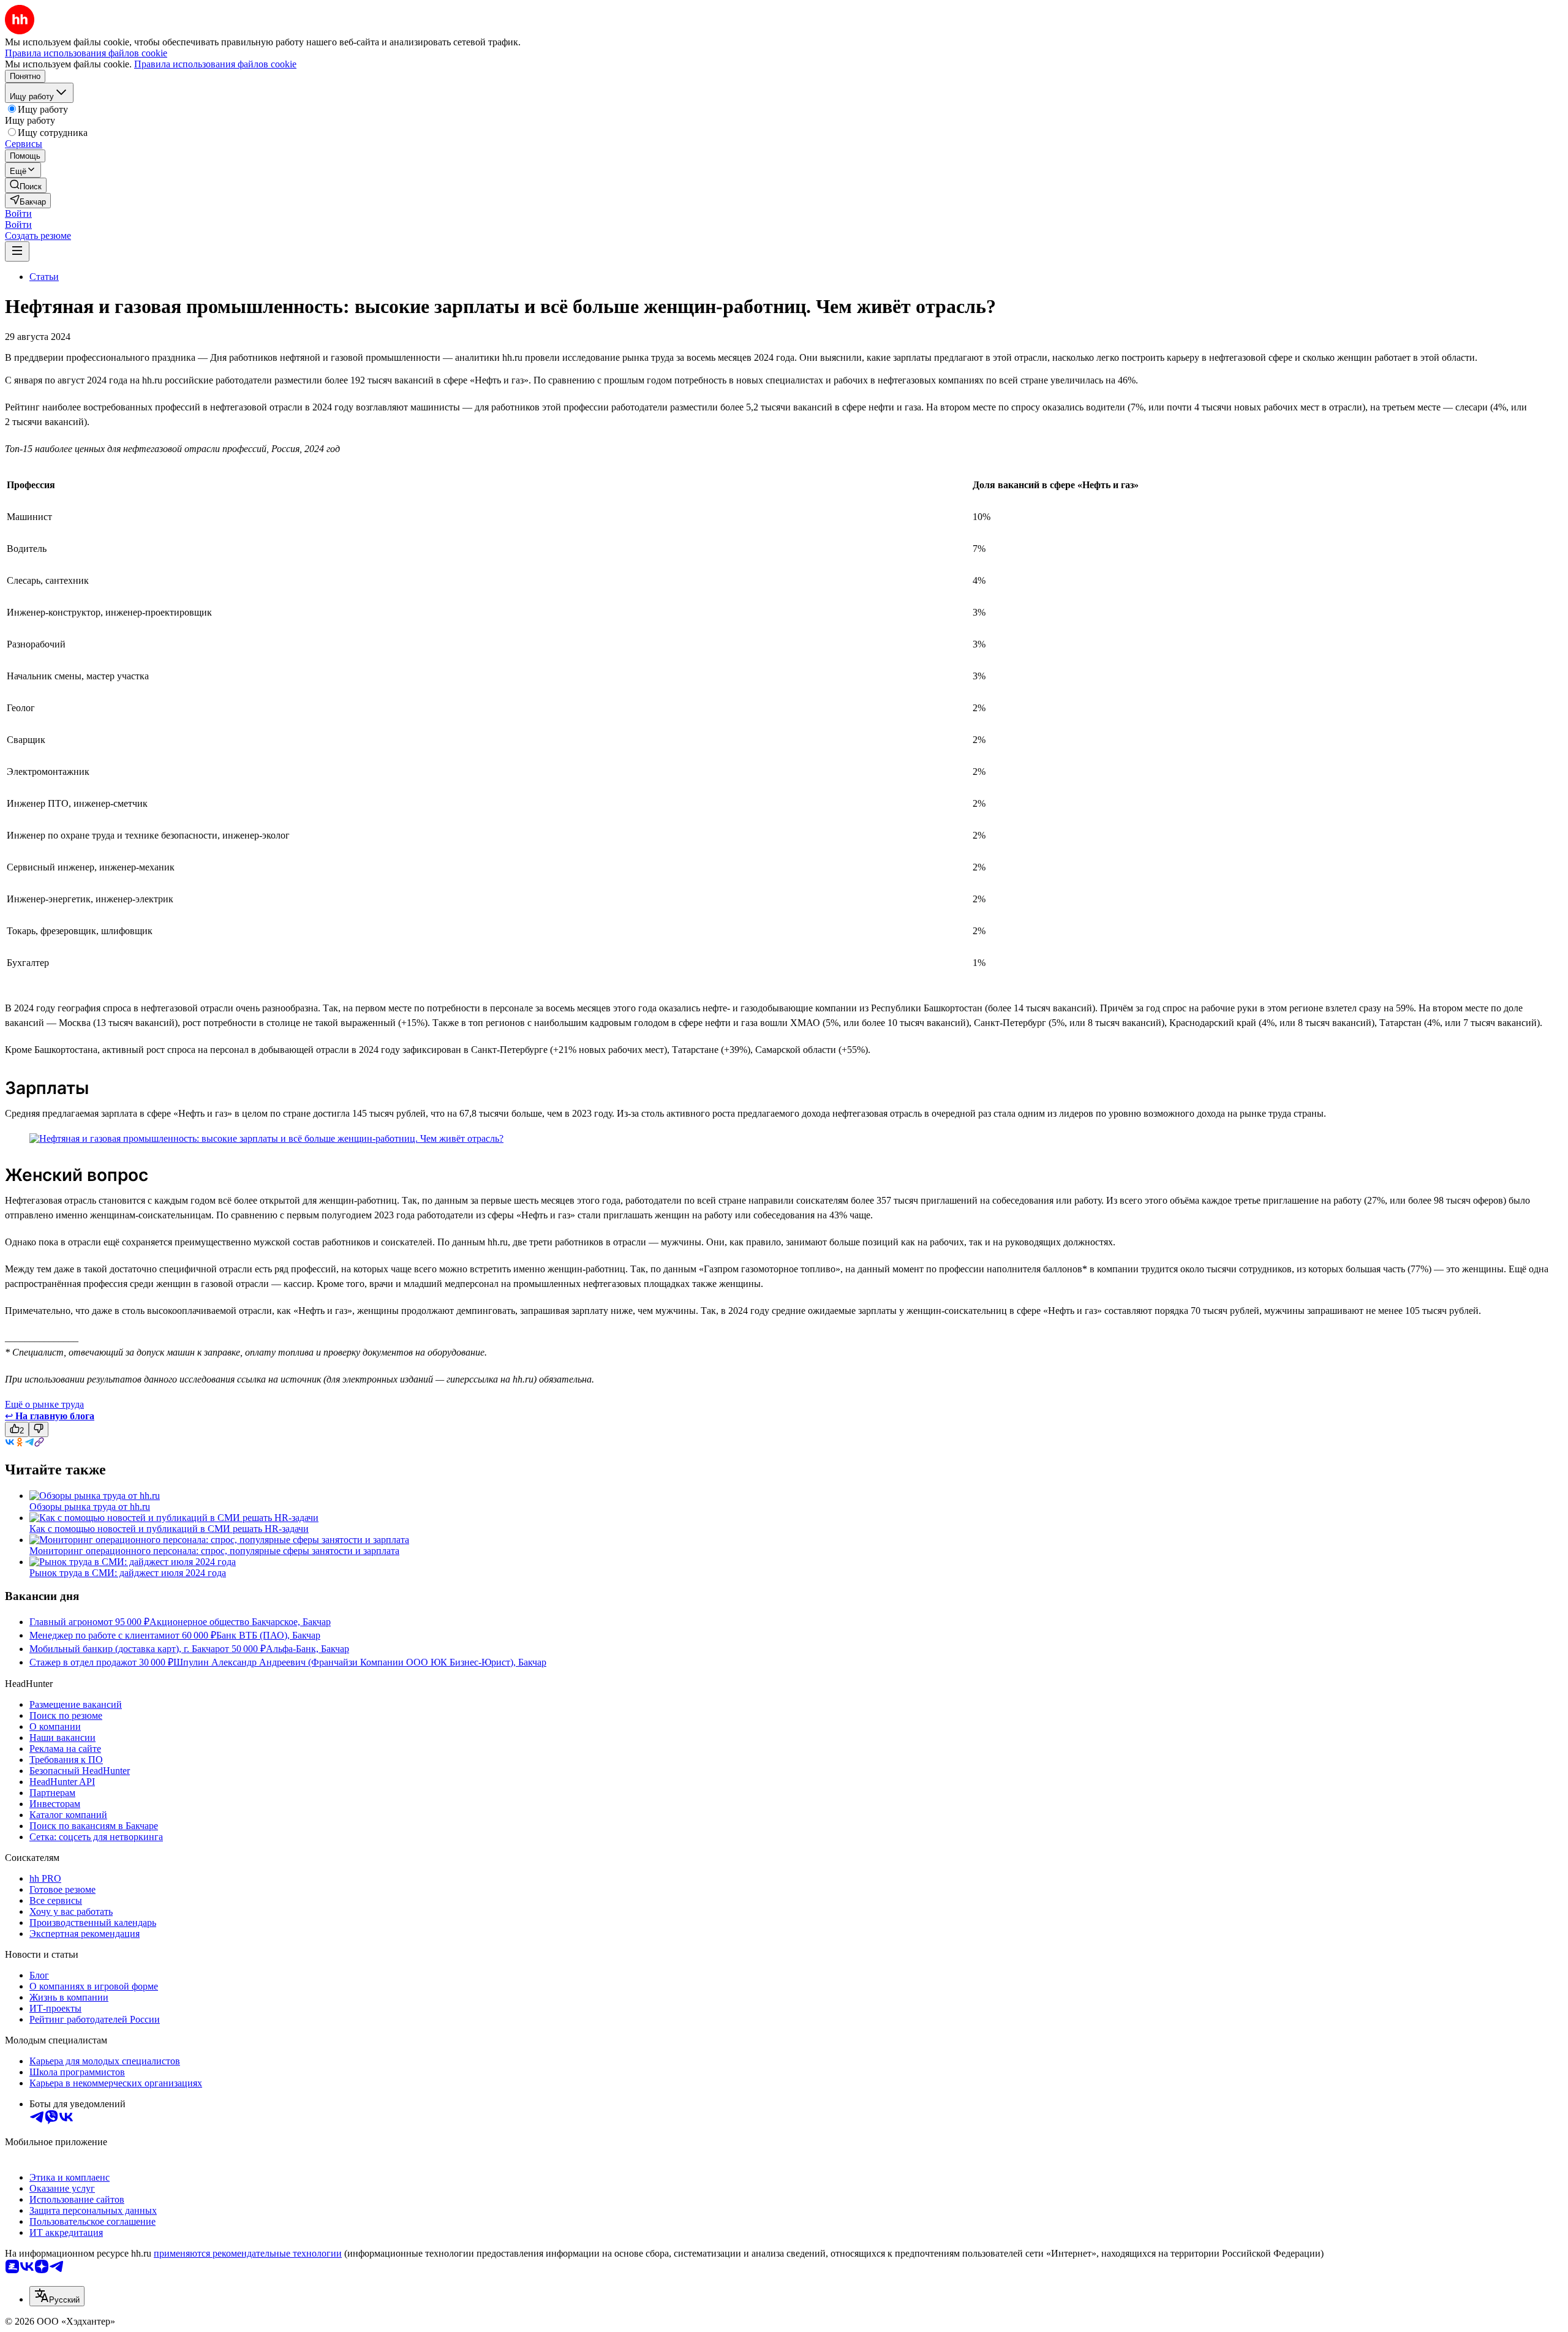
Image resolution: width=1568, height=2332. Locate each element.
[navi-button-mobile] (17, 251)
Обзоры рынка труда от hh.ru (90, 1507)
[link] (26, 185)
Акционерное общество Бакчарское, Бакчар (240, 1622)
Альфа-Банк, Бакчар (307, 1649)
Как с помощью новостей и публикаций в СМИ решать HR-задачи (169, 1529)
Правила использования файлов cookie (215, 64)
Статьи (44, 277)
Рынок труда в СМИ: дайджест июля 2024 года (128, 1573)
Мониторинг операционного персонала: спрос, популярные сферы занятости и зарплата (214, 1551)
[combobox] (57, 2296)
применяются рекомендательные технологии (248, 2253)
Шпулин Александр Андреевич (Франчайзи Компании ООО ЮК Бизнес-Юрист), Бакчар (360, 1662)
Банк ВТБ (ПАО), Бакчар (268, 1635)
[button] (18, 213)
